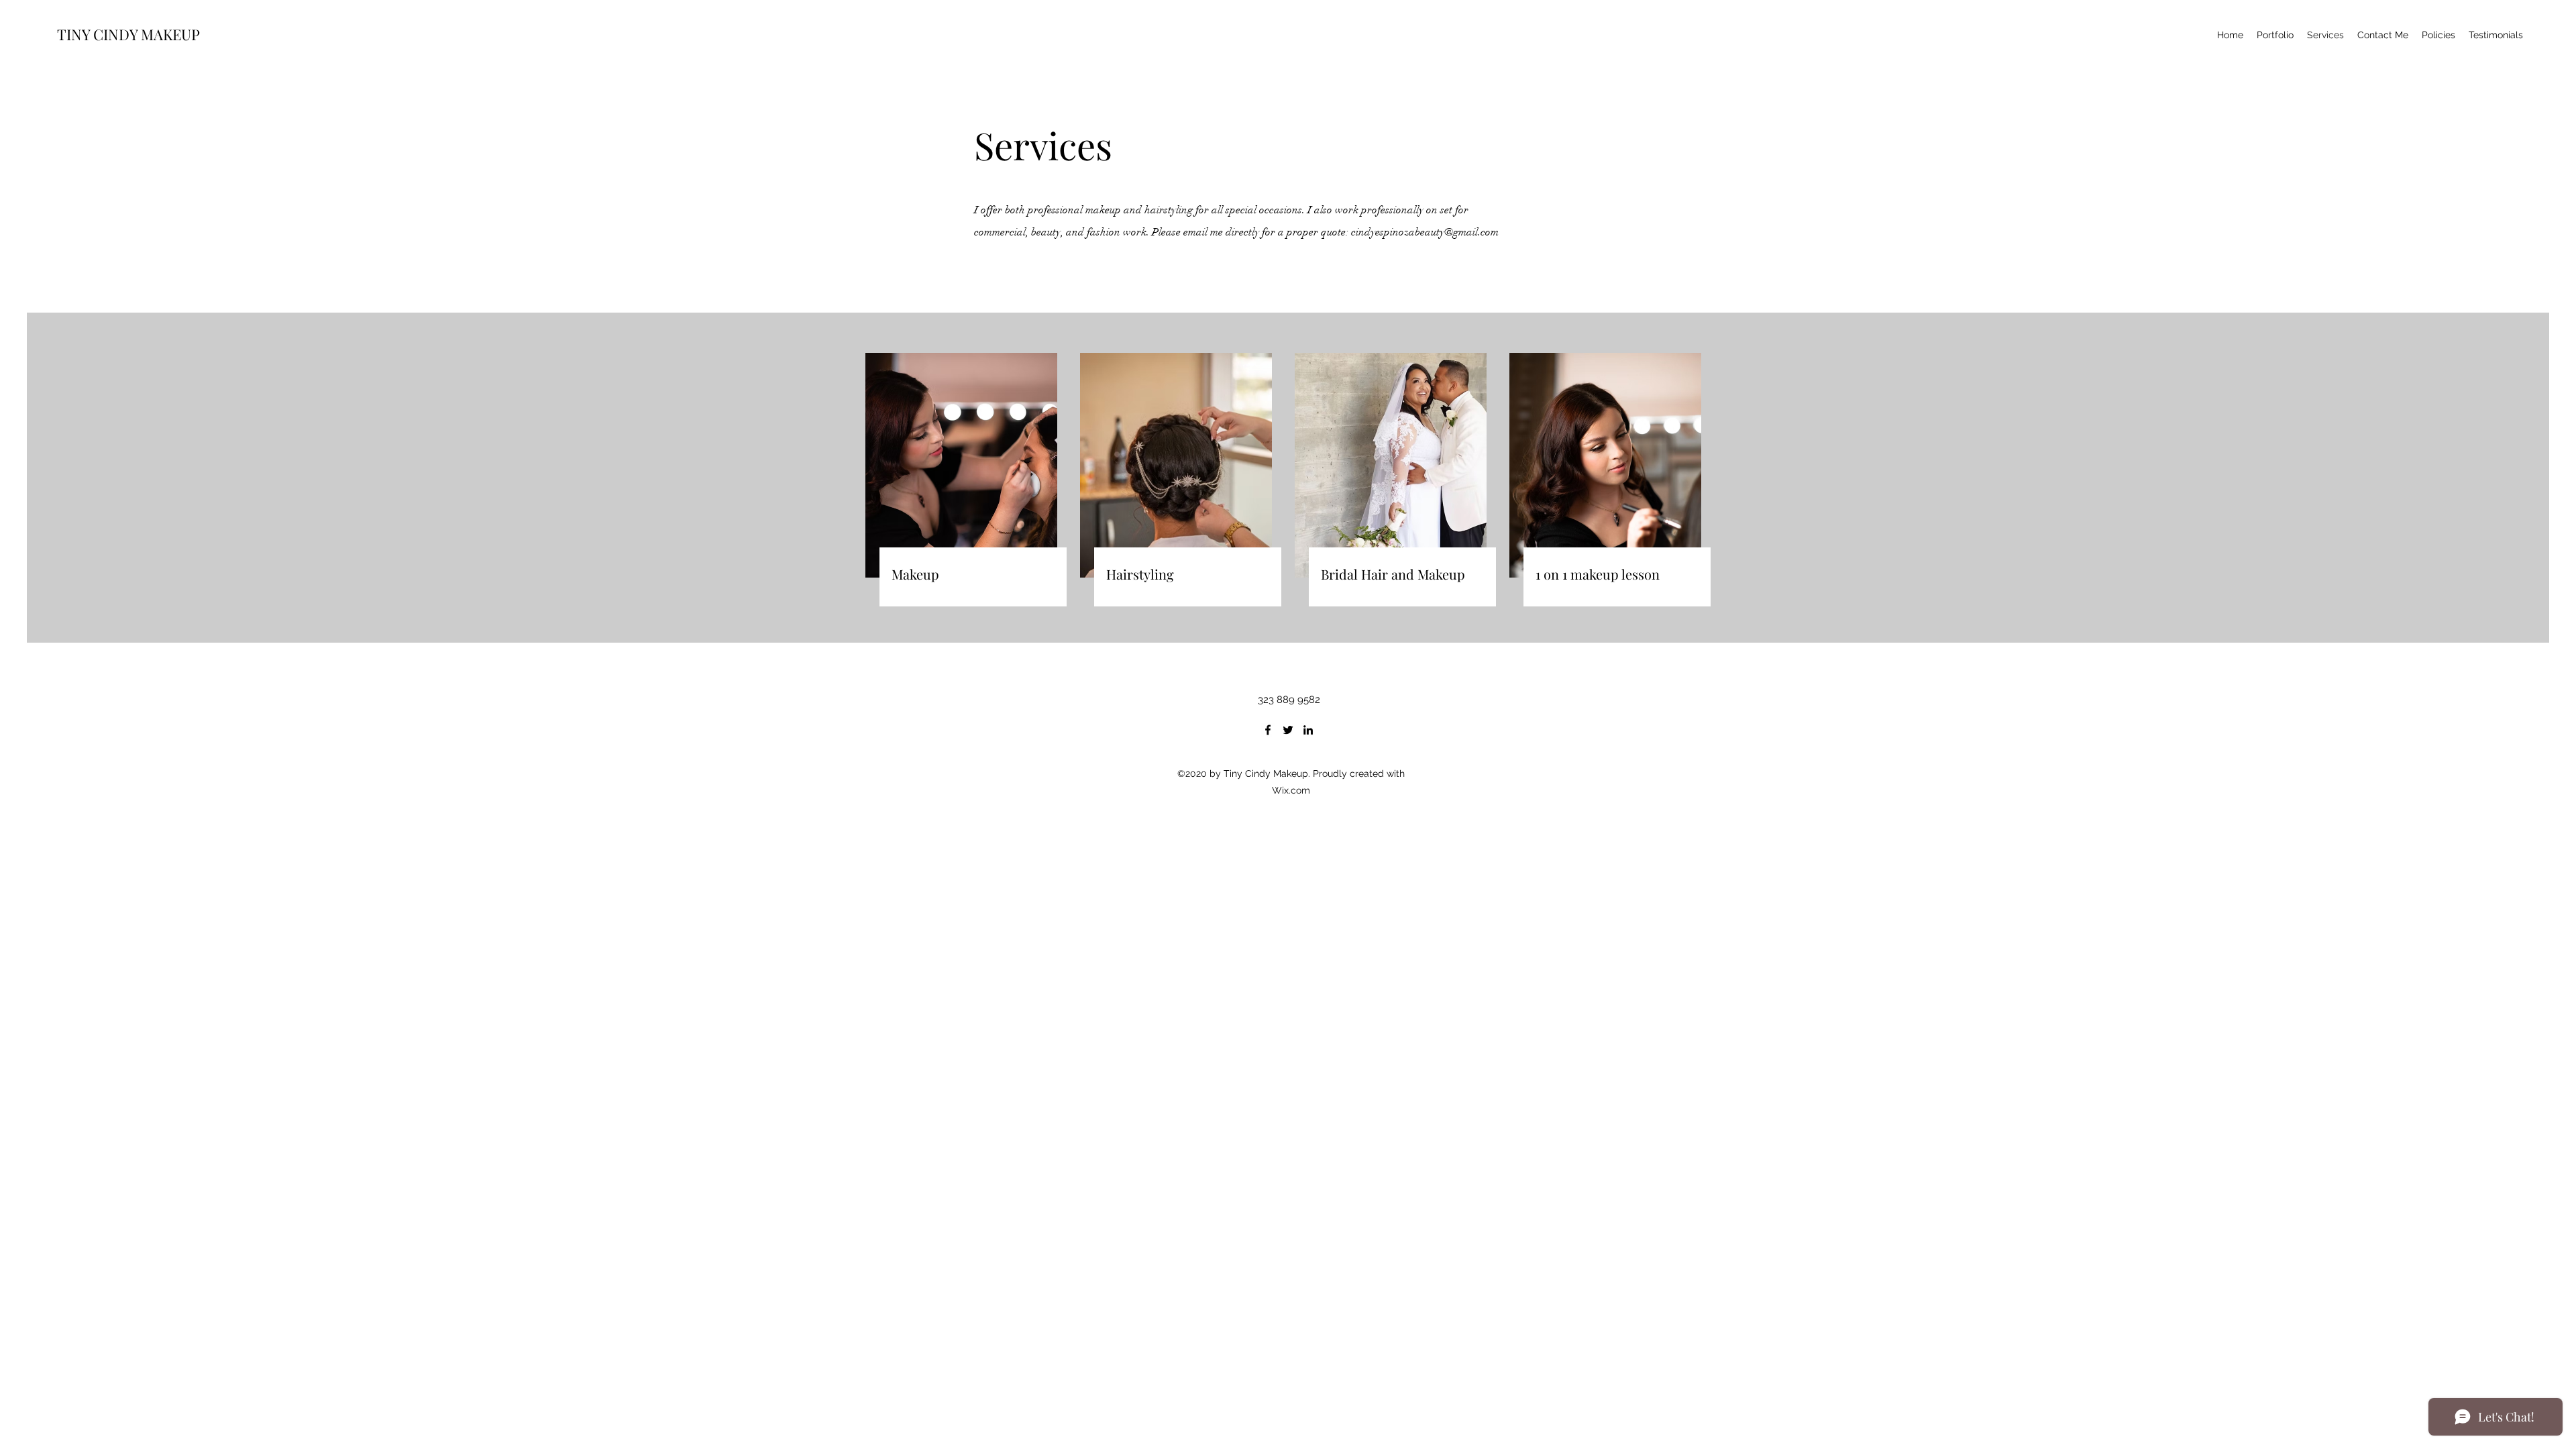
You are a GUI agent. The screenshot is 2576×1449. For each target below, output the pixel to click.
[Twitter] (1288, 730)
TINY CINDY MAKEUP (127, 34)
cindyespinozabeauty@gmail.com (1425, 232)
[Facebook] (1268, 730)
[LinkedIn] (1308, 730)
